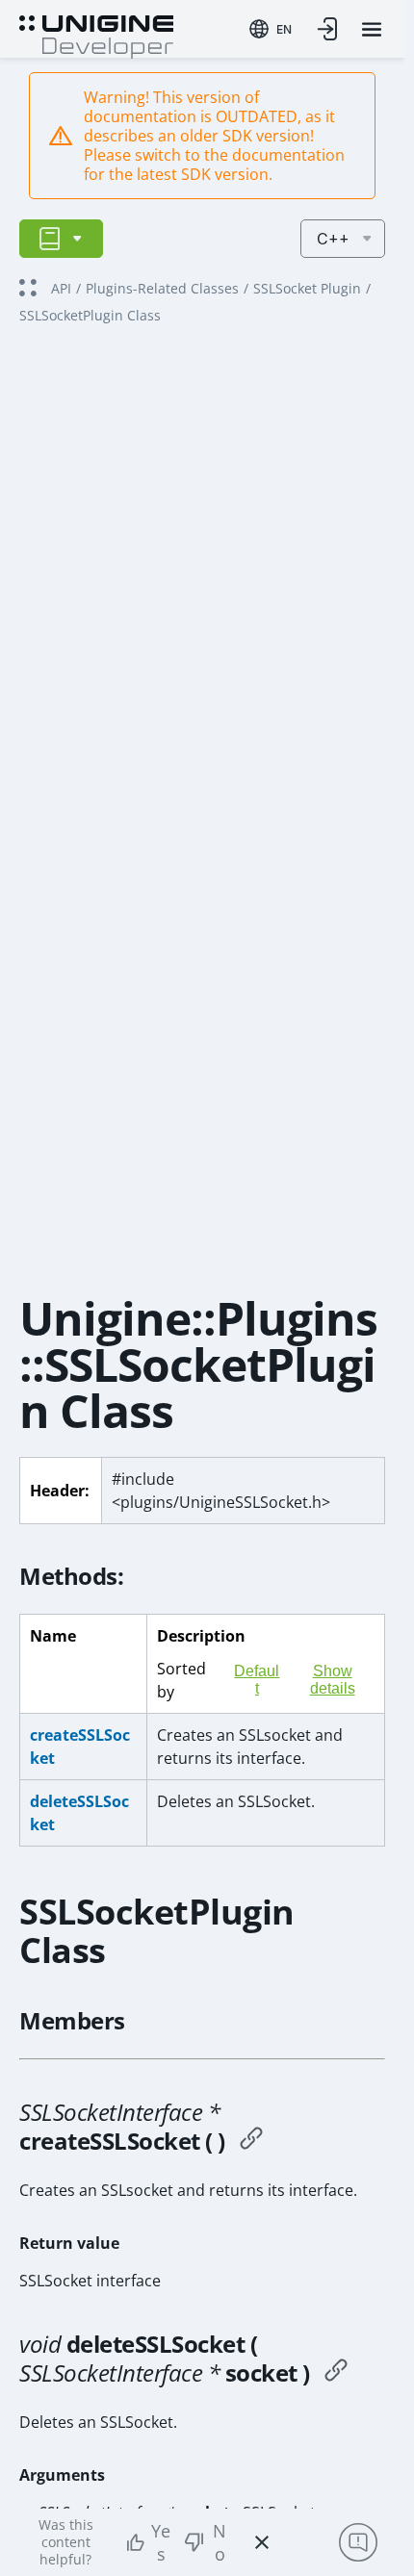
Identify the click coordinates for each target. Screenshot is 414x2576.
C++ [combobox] (333, 239)
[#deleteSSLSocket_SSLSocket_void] (336, 2373)
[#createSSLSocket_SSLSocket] (251, 2141)
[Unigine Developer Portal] (96, 35)
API (61, 288)
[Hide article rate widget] (262, 2542)
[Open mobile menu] (372, 29)
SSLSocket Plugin (307, 288)
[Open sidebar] (61, 239)
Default (257, 1680)
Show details (333, 1680)
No (220, 2542)
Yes (161, 2542)
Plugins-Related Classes (162, 288)
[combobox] (271, 29)
